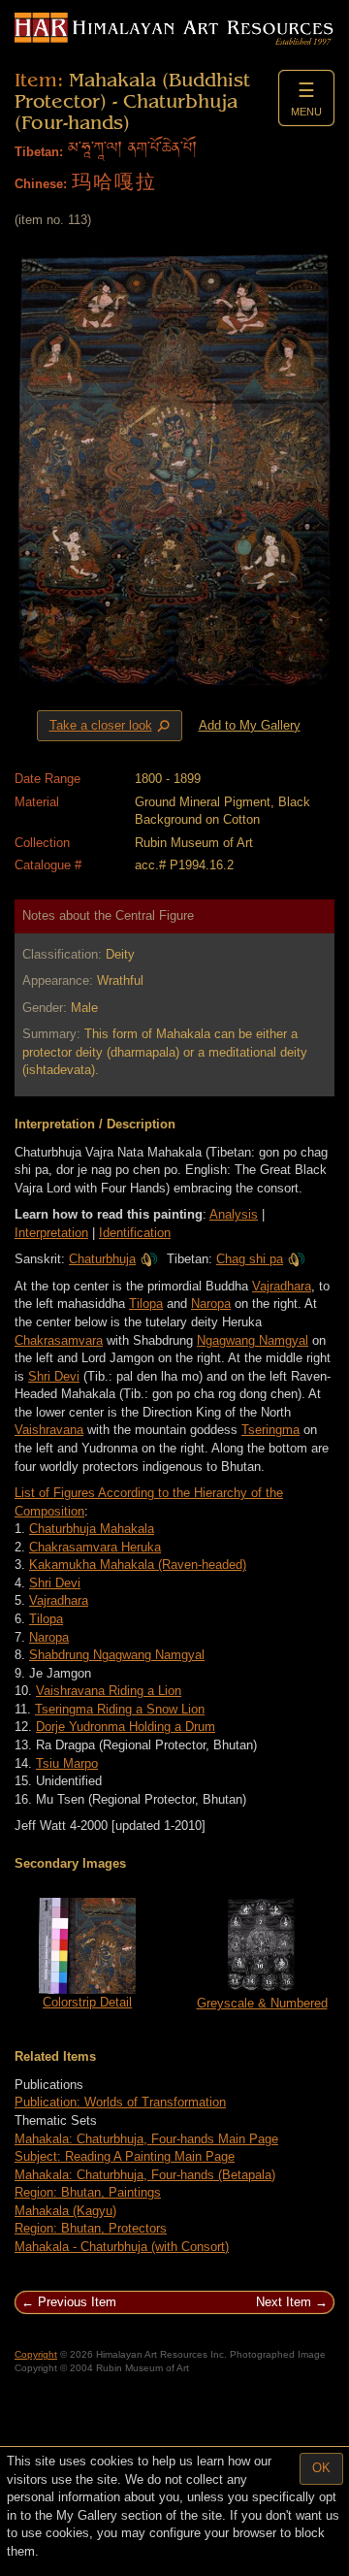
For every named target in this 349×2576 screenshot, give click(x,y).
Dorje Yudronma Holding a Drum (126, 1727)
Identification (135, 1233)
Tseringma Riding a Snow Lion (120, 1709)
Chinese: (41, 184)
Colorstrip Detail (87, 2002)
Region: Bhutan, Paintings (88, 2192)
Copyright (36, 2354)
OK (321, 2468)
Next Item (284, 2302)
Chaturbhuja (102, 1259)
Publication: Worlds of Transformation (120, 2102)
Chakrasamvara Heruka (95, 1547)
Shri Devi (54, 1376)
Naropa (211, 1304)
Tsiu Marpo (67, 1763)
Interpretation (51, 1233)
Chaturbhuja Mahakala (92, 1529)
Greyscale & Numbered (262, 2003)
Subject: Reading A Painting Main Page (125, 2156)
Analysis (234, 1214)
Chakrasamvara (59, 1340)
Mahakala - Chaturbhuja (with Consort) (122, 2247)
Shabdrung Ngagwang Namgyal (117, 1655)
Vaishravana (49, 1430)
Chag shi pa (250, 1259)
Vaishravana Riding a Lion (109, 1691)
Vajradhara (282, 1286)
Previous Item (77, 2302)
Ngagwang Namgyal (253, 1340)
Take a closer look (111, 726)
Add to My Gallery (250, 725)
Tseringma (270, 1430)
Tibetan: (39, 152)
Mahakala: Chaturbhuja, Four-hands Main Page (146, 2139)
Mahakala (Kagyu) (65, 2211)
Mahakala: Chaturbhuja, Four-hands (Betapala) (145, 2175)
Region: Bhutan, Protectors (91, 2228)
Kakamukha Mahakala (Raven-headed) (138, 1565)
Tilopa (146, 1304)
